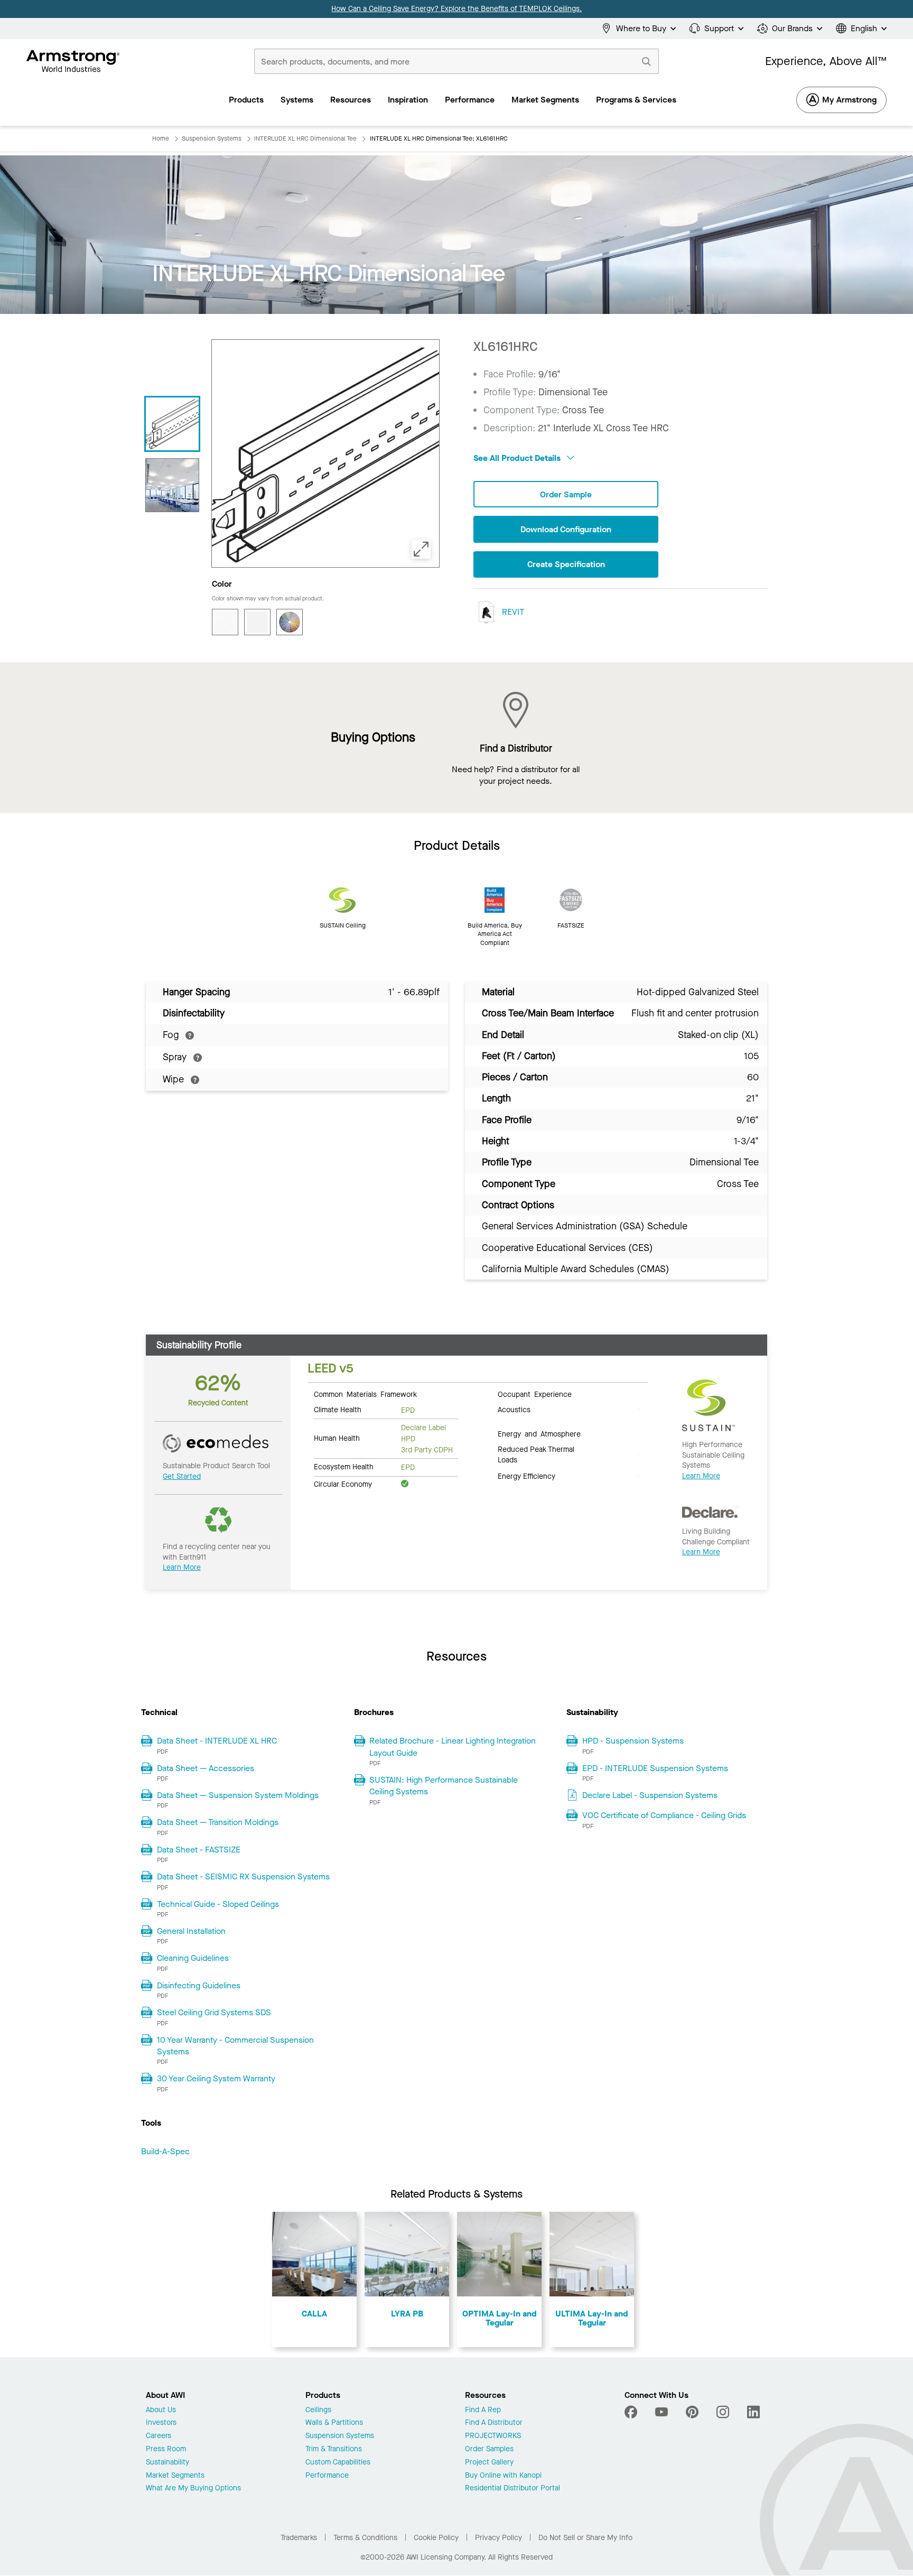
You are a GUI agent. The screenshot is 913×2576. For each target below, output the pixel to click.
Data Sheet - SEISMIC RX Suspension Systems (243, 1877)
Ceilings (318, 2410)
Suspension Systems (340, 2436)
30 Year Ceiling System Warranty (216, 2078)
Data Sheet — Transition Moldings (218, 1822)
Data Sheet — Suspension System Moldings (238, 1795)
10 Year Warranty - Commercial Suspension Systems (235, 2046)
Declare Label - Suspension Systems (650, 1795)
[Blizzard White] (225, 622)
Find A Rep (483, 2410)
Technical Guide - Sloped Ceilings (218, 1904)
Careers (159, 2436)
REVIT (512, 612)
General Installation (191, 1931)
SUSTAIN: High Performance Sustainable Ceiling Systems (444, 1786)
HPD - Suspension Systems (633, 1741)
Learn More (182, 1567)
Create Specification (566, 564)
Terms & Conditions (365, 2538)
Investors (161, 2423)
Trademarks (299, 2538)
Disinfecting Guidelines (199, 1985)
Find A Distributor (494, 2423)
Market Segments (175, 2476)
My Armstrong (849, 100)
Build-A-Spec (165, 2151)
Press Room (166, 2449)
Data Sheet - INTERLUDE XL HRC (217, 1741)
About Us (161, 2410)
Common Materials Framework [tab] (365, 1394)
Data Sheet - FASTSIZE (199, 1850)
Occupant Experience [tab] (535, 1394)
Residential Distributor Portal (513, 2489)
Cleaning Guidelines (193, 1958)
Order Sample (566, 494)
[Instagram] (723, 2412)
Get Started (182, 1476)
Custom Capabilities (338, 2463)
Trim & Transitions (334, 2449)
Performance (327, 2476)
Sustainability (167, 2463)
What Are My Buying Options (193, 2489)
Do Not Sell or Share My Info (585, 2538)
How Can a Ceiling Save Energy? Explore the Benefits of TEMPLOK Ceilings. (456, 9)
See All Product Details (518, 458)
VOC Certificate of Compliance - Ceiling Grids (664, 1815)
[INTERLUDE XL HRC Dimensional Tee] (172, 485)
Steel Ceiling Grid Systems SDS (214, 2012)
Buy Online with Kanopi (503, 2476)
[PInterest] (692, 2412)
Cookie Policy (436, 2538)
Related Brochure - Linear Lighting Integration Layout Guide (453, 1746)
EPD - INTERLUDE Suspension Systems (655, 1768)
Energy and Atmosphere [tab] (539, 1433)
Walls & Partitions (334, 2423)
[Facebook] (632, 2412)
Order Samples (489, 2449)
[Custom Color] (290, 622)
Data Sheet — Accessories (206, 1768)
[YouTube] (662, 2412)
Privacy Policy (499, 2538)
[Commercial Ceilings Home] (73, 61)
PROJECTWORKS (493, 2436)
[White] (257, 622)
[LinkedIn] (753, 2412)
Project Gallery (489, 2463)
